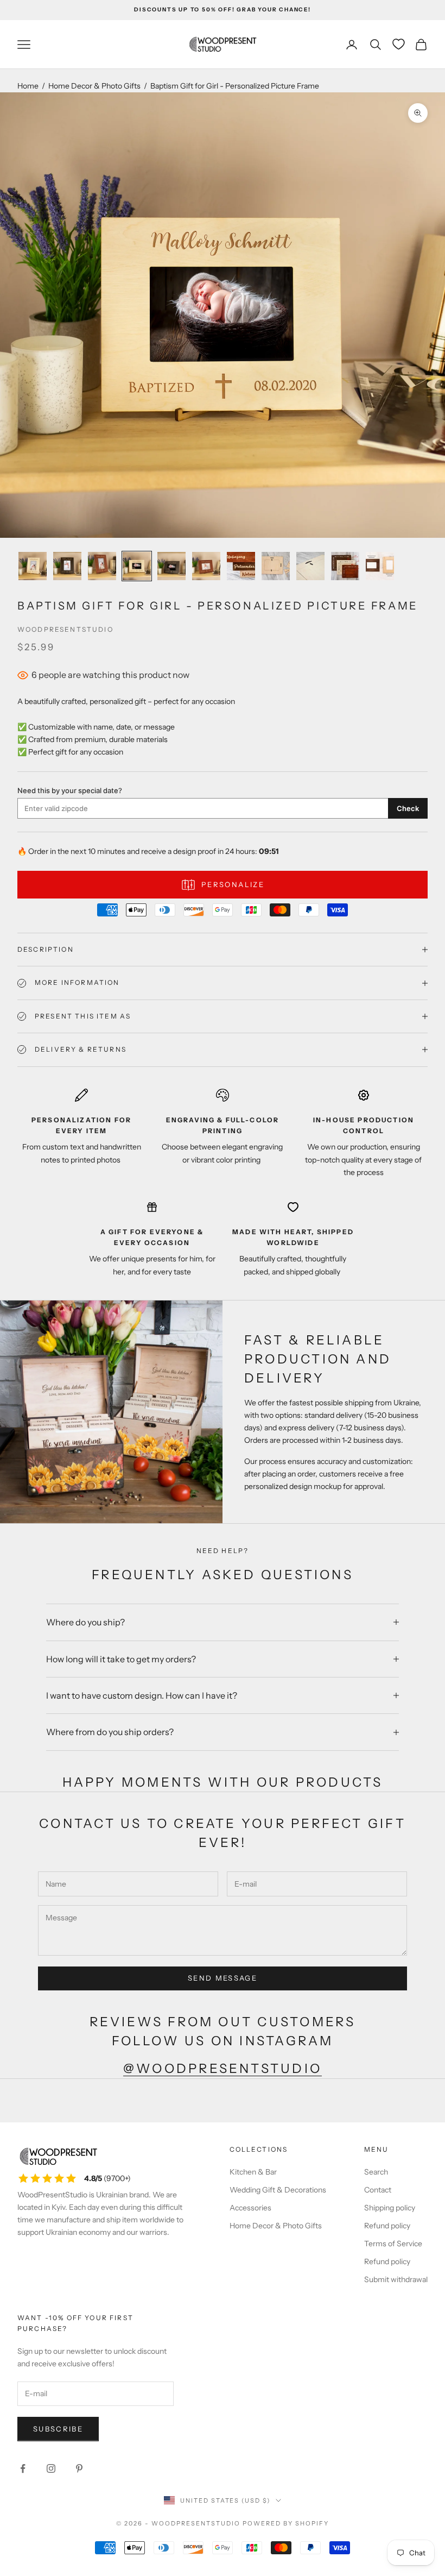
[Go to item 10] (345, 566)
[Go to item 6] (206, 566)
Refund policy (387, 2226)
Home (28, 86)
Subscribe (58, 2429)
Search (376, 2172)
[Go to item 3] (102, 566)
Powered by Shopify (286, 2523)
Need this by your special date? (70, 790)
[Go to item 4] (137, 566)
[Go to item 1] (33, 566)
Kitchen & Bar (253, 2172)
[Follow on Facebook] (23, 2468)
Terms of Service (393, 2244)
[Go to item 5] (171, 566)
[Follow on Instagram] (51, 2468)
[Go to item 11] (380, 566)
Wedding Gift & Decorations (278, 2190)
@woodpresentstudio (223, 2068)
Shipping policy (390, 2208)
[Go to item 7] (241, 566)
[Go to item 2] (67, 566)
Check (408, 808)
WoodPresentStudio (65, 629)
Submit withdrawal (396, 2279)
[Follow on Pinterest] (79, 2468)
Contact (378, 2190)
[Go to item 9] (310, 566)
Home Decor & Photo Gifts (94, 86)
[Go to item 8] (276, 566)
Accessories (250, 2208)
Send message (223, 1978)
